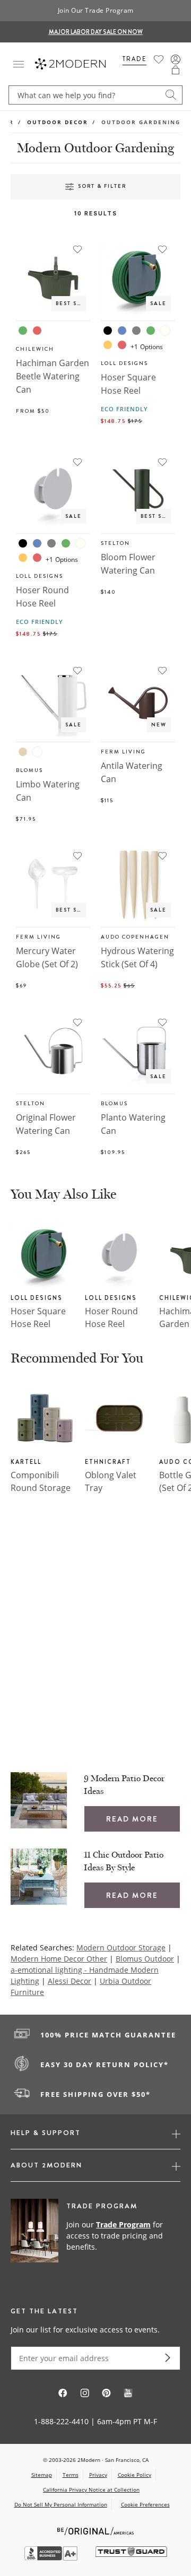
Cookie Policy (134, 2475)
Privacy (98, 2475)
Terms (71, 2475)
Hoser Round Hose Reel (111, 1317)
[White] (37, 752)
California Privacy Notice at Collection (91, 2490)
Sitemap (42, 2475)
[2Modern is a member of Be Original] (96, 2530)
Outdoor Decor (58, 122)
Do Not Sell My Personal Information (61, 2504)
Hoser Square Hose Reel (38, 1317)
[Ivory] (165, 331)
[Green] (23, 331)
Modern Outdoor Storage (121, 1948)
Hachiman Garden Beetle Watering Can (53, 376)
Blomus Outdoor (145, 1959)
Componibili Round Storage (41, 1481)
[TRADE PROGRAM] (95, 2237)
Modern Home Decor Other (59, 1959)
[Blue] (122, 331)
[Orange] (108, 345)
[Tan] (23, 752)
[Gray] (136, 331)
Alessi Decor (70, 1981)
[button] (176, 70)
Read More (132, 1819)
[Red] (37, 331)
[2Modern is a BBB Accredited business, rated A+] (52, 2558)
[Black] (108, 331)
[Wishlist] (159, 59)
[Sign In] (176, 59)
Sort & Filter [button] (102, 186)
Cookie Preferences (145, 2505)
